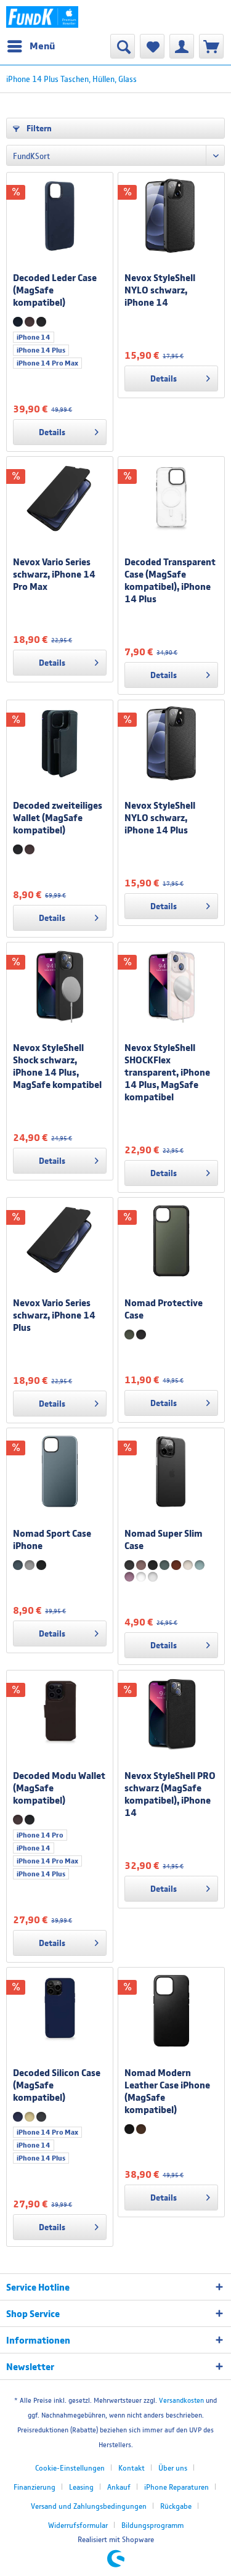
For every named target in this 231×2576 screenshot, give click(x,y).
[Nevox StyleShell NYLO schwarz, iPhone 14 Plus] (171, 743)
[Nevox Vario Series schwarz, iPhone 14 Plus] (60, 1241)
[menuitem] (30, 46)
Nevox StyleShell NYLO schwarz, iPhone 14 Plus (160, 817)
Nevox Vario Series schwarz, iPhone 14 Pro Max (54, 574)
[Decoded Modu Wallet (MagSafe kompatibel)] (60, 1714)
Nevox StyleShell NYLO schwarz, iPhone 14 (160, 290)
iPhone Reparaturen (176, 2487)
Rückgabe (176, 2506)
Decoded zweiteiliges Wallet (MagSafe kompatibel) (58, 817)
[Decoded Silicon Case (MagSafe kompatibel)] (60, 2011)
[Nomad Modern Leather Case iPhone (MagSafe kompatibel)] (171, 2011)
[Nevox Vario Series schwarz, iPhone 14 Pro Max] (60, 500)
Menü (42, 46)
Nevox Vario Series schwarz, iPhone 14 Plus (54, 1315)
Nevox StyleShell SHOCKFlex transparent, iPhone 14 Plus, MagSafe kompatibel (167, 1072)
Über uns (173, 2468)
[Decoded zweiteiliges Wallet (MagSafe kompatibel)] (60, 743)
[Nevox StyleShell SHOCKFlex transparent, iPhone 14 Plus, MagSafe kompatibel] (171, 986)
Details (52, 432)
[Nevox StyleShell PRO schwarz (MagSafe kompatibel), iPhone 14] (171, 1714)
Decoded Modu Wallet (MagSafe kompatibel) (59, 1788)
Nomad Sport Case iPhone (52, 1539)
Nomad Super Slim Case (164, 1539)
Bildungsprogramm (152, 2525)
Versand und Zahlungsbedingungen (89, 2506)
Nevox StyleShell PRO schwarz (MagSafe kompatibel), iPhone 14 (170, 1794)
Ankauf (119, 2487)
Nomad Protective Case (164, 1309)
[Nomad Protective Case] (171, 1241)
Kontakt (132, 2468)
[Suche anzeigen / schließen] (123, 46)
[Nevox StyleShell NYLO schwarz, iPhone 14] (171, 216)
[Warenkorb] (211, 46)
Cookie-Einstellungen (70, 2468)
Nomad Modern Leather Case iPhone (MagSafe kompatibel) (167, 2091)
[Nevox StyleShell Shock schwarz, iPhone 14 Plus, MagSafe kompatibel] (60, 986)
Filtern (38, 128)
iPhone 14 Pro (40, 1835)
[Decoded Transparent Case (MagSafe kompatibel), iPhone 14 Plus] (171, 500)
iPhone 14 (34, 337)
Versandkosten (181, 2400)
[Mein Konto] (182, 46)
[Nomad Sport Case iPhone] (60, 1471)
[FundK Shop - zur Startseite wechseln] (42, 17)
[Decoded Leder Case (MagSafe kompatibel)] (60, 216)
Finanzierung (34, 2487)
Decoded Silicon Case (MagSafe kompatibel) (57, 2085)
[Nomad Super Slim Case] (171, 1471)
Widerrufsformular (78, 2525)
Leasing (81, 2487)
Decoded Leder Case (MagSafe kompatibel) (55, 290)
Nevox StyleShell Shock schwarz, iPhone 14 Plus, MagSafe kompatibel (57, 1066)
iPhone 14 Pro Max (47, 363)
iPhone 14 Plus (41, 350)
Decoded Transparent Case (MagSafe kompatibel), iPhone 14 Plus (170, 580)
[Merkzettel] (152, 46)
